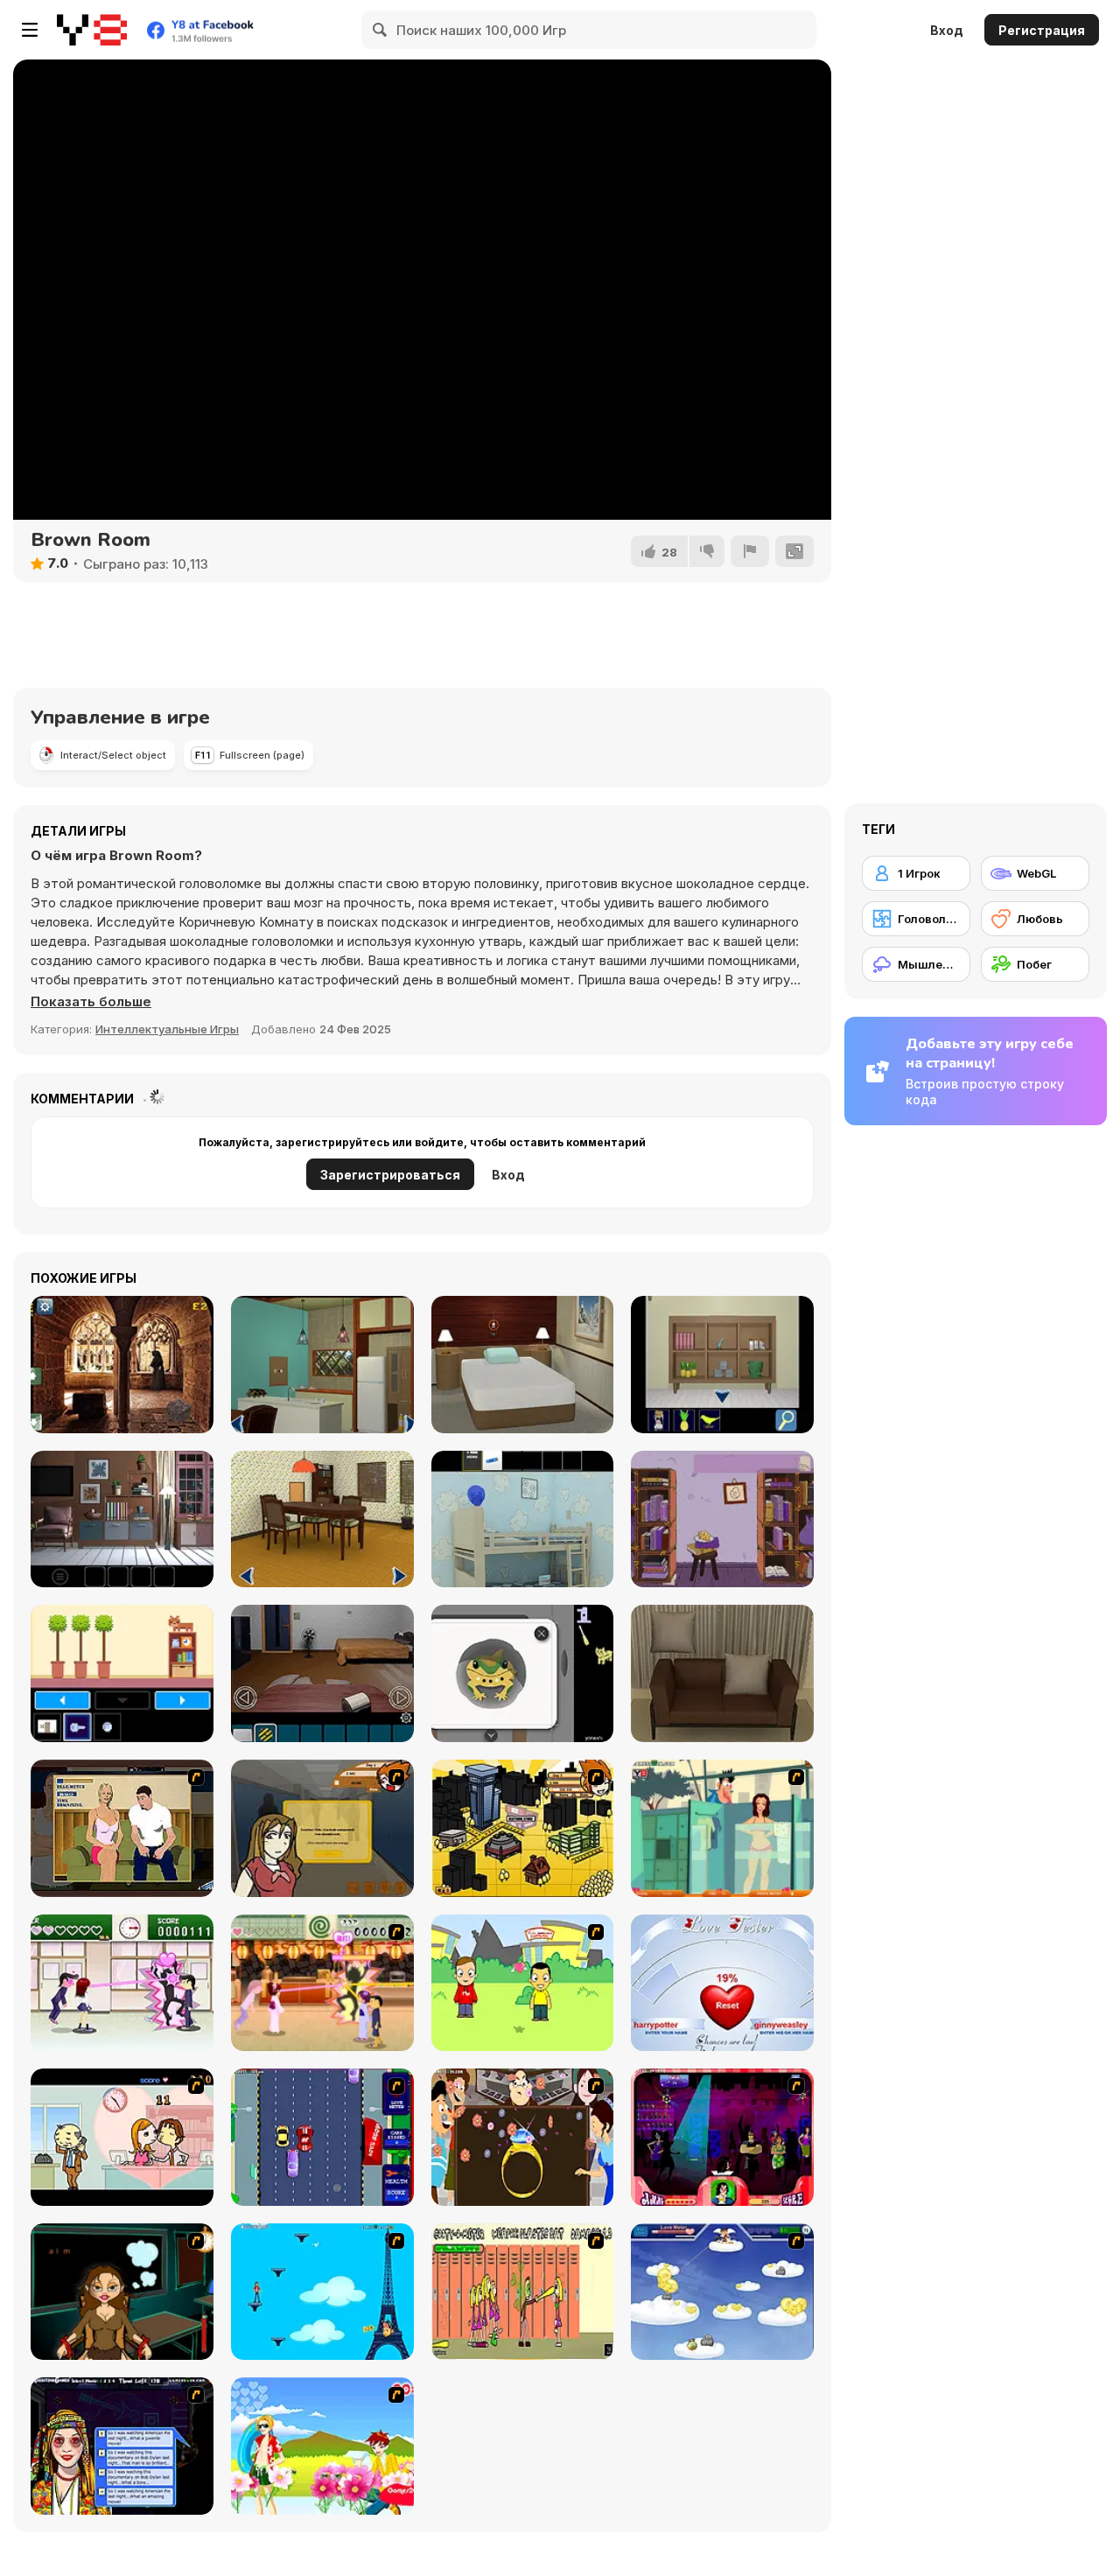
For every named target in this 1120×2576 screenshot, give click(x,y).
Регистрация (1042, 30)
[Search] (381, 30)
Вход (947, 30)
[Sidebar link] (30, 30)
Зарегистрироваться (390, 1175)
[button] (91, 1002)
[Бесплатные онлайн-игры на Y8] (92, 30)
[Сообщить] (750, 551)
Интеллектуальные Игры (167, 1029)
